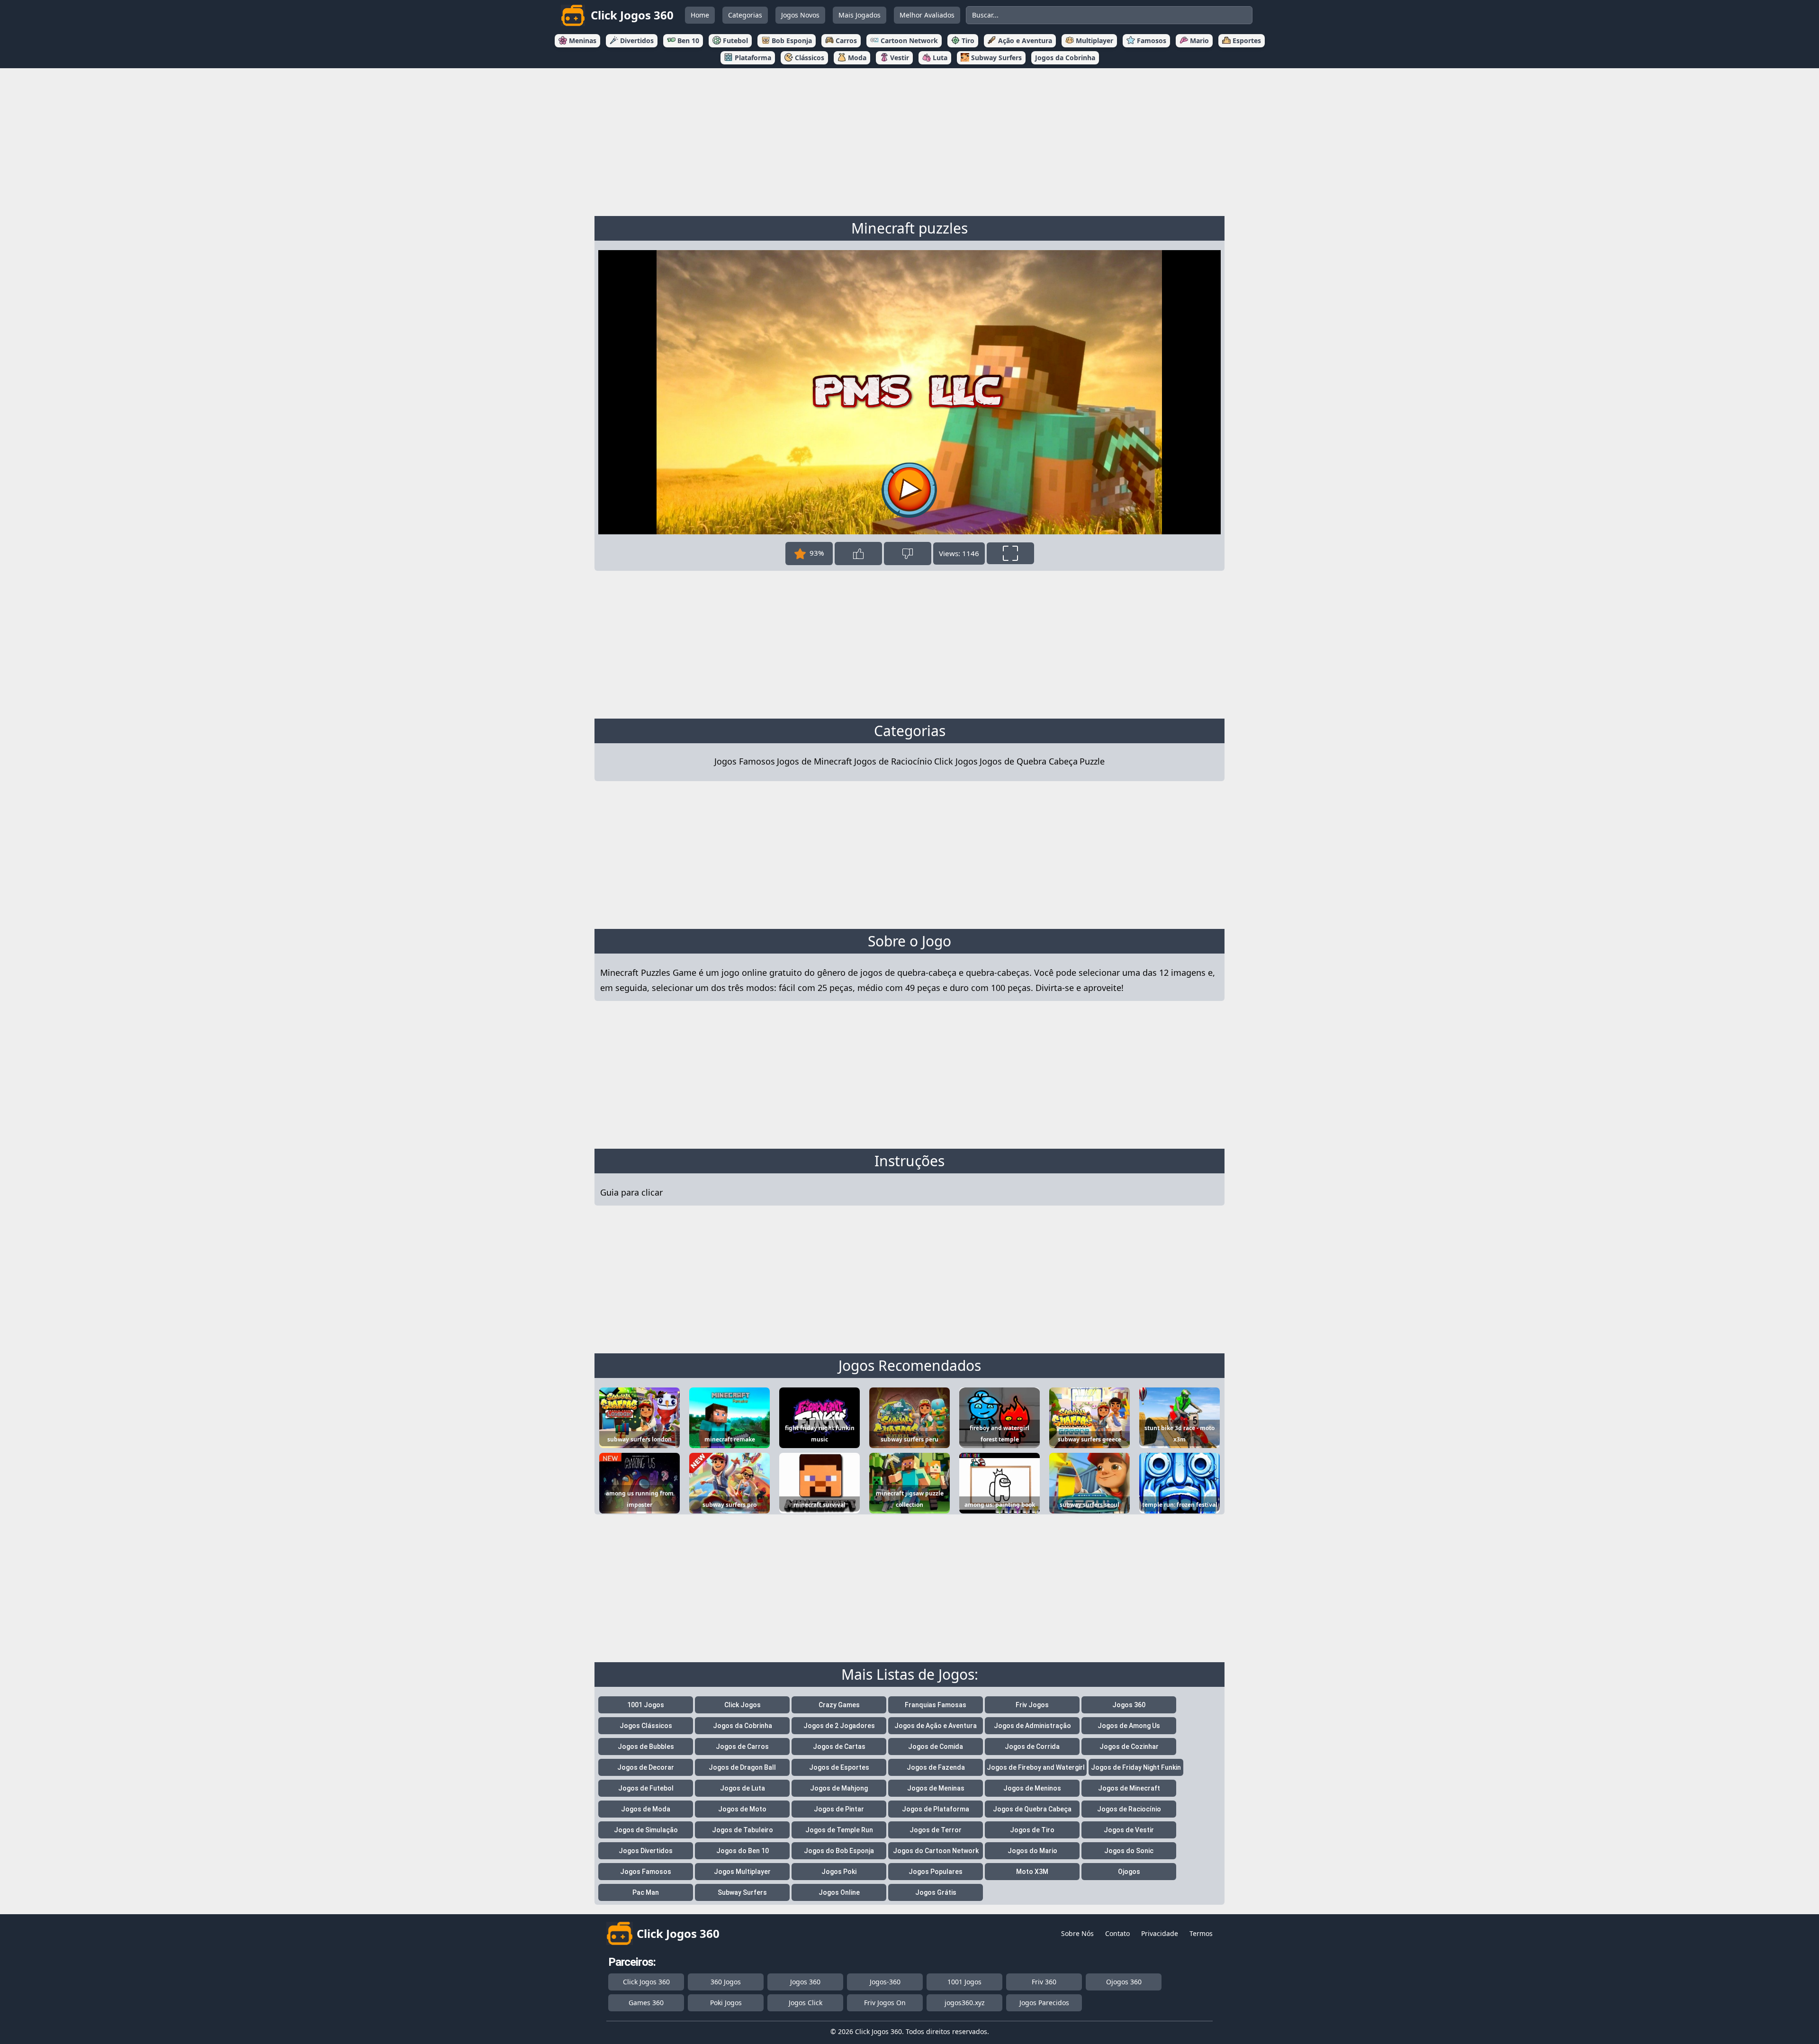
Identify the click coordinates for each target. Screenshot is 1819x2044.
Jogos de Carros (742, 1747)
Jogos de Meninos (1032, 1788)
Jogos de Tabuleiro (743, 1830)
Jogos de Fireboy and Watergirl (1036, 1767)
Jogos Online (839, 1892)
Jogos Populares (936, 1872)
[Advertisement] (909, 140)
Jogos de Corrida (1032, 1747)
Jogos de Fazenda (936, 1767)
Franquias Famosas (936, 1705)
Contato (1117, 1933)
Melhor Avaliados (927, 15)
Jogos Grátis (936, 1892)
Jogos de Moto (742, 1809)
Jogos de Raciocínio (893, 761)
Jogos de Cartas (839, 1747)
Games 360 (646, 2003)
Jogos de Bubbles (646, 1747)
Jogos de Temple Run (839, 1830)
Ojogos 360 (1124, 1982)
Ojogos (1129, 1872)
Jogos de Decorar (646, 1767)
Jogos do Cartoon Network (936, 1851)
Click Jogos (956, 761)
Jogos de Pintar (839, 1809)
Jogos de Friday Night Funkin (1136, 1767)
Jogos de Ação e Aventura (936, 1726)
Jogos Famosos (745, 761)
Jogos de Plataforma (936, 1809)
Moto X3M (1032, 1872)
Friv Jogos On (885, 2003)
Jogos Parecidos (1044, 2003)
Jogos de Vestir (1129, 1830)
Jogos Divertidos (646, 1851)
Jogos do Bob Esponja (839, 1851)
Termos (1201, 1933)
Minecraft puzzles (909, 228)
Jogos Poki (839, 1872)
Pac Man (646, 1892)
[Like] (858, 554)
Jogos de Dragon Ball (742, 1767)
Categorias (745, 15)
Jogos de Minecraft (815, 761)
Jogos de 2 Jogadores (839, 1726)
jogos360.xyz (965, 2003)
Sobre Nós (1077, 1933)
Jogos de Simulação (646, 1830)
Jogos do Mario (1032, 1851)
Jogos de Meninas (936, 1788)
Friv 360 (1044, 1982)
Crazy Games (839, 1705)
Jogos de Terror (936, 1830)
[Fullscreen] (1010, 553)
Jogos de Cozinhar (1129, 1747)
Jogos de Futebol (646, 1788)
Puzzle (1092, 761)
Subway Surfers (742, 1892)
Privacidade (1160, 1933)
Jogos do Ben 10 (743, 1851)
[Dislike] (908, 554)
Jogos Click (806, 2003)
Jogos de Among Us (1129, 1726)
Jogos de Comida (936, 1747)
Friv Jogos (1032, 1705)
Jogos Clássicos (646, 1726)
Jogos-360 (885, 1982)
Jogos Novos (800, 15)
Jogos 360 (1129, 1705)
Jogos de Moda (646, 1809)
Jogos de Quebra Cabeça (1029, 761)
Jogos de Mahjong (839, 1788)
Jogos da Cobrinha (743, 1726)
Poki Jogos (726, 2003)
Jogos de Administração (1032, 1726)
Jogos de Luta (743, 1788)
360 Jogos (726, 1982)
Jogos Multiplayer (742, 1872)
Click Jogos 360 (646, 1982)
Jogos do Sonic (1129, 1851)
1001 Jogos (646, 1705)
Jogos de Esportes (839, 1767)
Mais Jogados (860, 15)
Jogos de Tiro (1032, 1830)
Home (700, 15)
